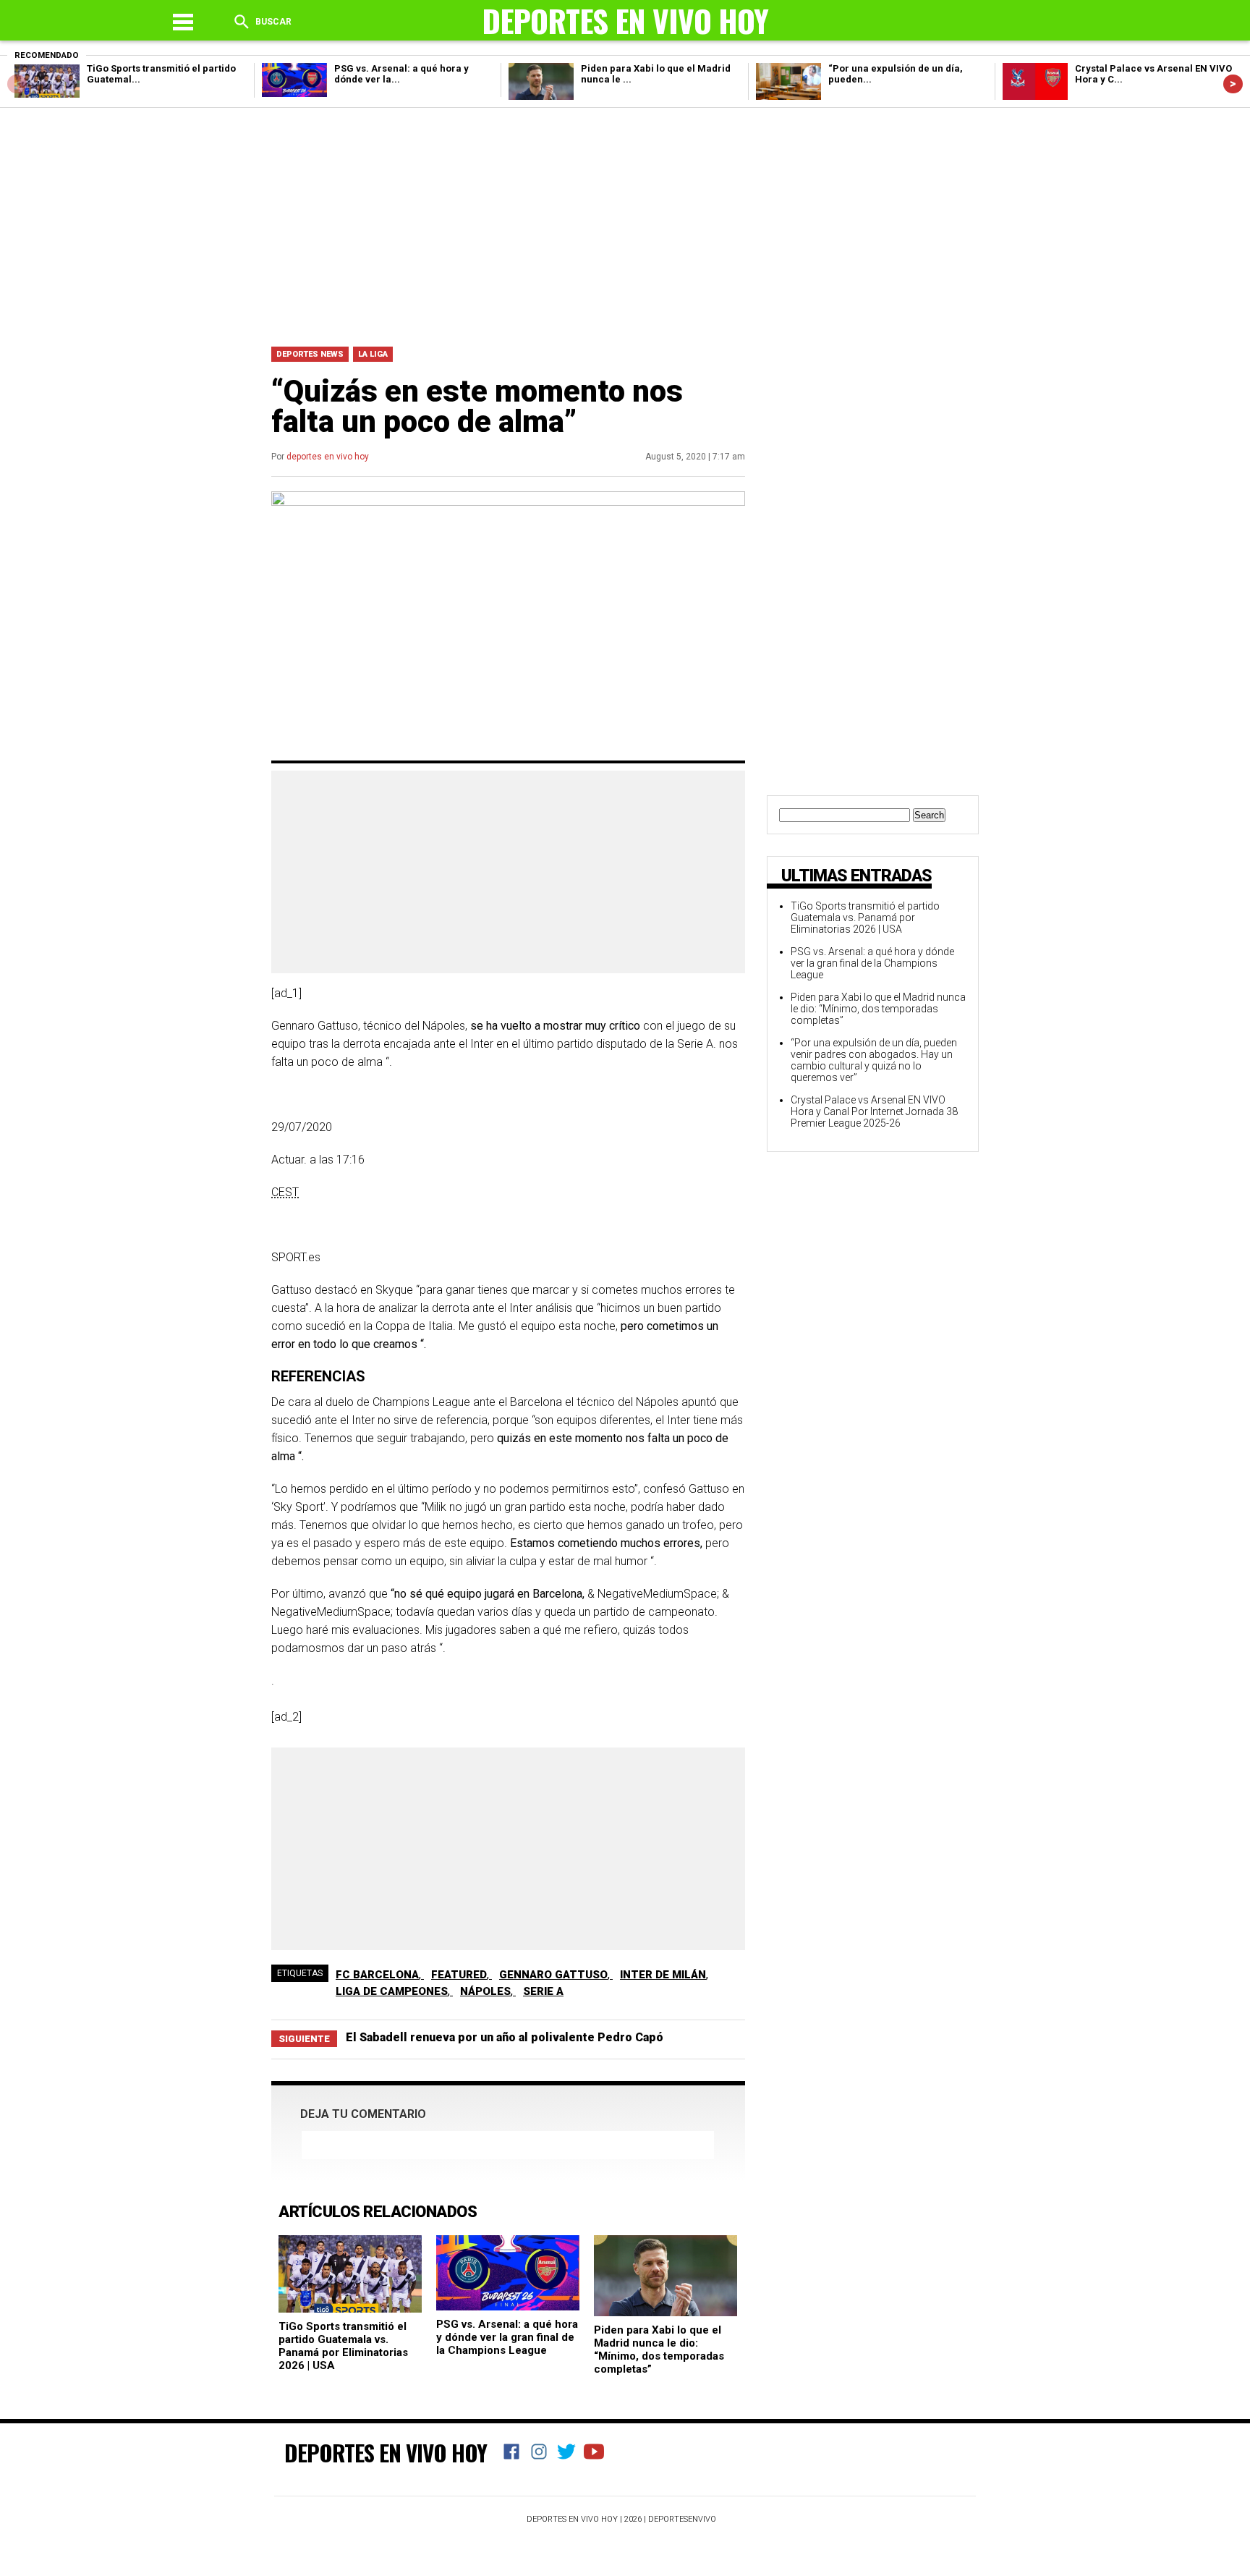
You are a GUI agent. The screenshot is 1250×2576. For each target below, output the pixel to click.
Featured (459, 1975)
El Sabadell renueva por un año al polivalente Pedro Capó (505, 2037)
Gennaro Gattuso (553, 1975)
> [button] (1233, 84)
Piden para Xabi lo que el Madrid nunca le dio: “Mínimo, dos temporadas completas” (659, 2350)
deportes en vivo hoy (328, 457)
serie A (543, 1991)
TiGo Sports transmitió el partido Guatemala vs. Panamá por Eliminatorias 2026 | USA (343, 2346)
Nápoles (485, 1991)
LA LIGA (373, 354)
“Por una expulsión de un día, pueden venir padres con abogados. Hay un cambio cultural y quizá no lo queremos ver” (874, 1060)
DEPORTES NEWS (310, 354)
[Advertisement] (625, 224)
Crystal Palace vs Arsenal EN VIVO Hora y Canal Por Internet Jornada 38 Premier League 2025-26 (874, 1111)
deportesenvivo (682, 2519)
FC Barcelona (377, 1975)
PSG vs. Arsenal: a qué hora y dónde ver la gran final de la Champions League (507, 2337)
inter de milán (663, 1975)
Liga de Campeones (392, 1991)
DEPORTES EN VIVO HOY (386, 2452)
